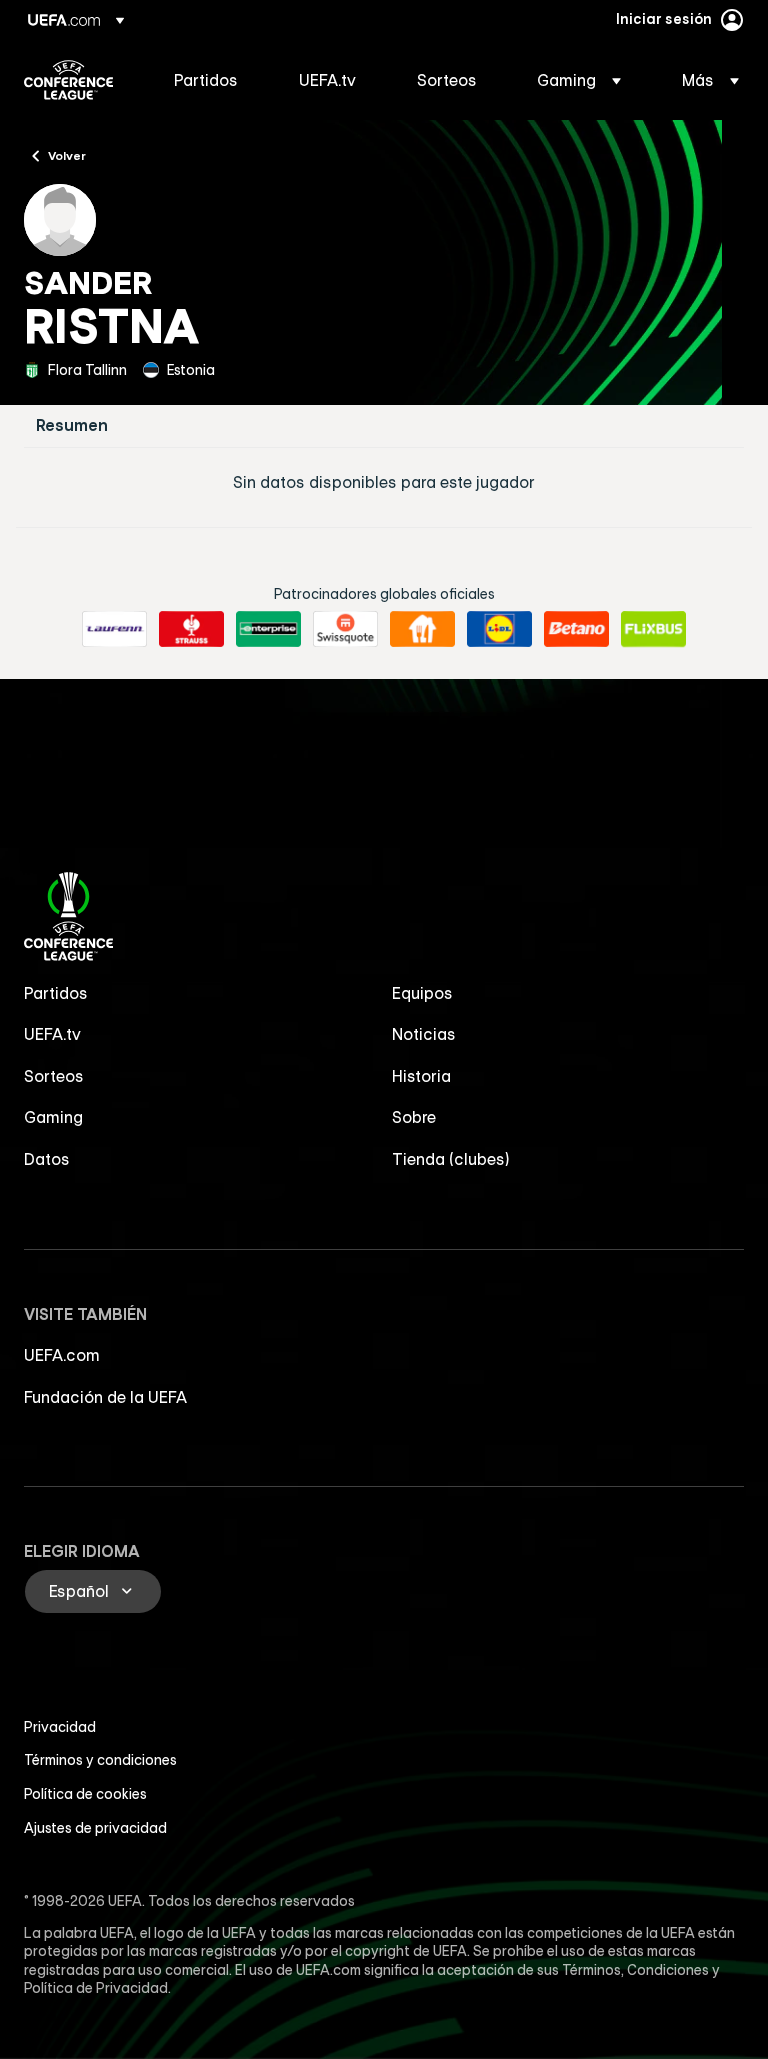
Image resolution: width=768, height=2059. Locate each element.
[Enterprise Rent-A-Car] (268, 629)
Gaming (53, 1117)
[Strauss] (191, 629)
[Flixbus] (653, 629)
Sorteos (54, 1076)
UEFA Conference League (68, 80)
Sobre (414, 1117)
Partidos (56, 993)
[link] (206, 80)
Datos (47, 1159)
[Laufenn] (114, 629)
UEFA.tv (52, 1034)
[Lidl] (499, 629)
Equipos (422, 993)
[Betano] (576, 629)
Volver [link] (67, 155)
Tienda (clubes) (451, 1159)
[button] (579, 80)
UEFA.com (62, 1355)
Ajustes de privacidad (95, 1828)
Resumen (72, 425)
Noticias (424, 1034)
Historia (421, 1076)
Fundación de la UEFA (105, 1397)
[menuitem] (211, 80)
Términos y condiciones (100, 1760)
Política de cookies (85, 1794)
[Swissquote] (345, 629)
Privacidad (60, 1727)
